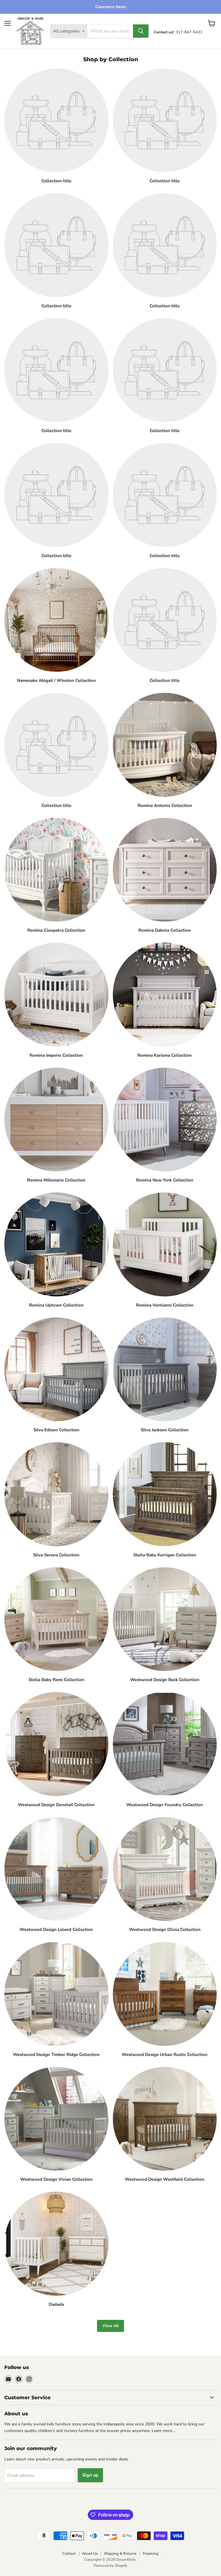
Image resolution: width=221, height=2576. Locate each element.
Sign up (90, 2475)
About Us (90, 2554)
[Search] (141, 31)
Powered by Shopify (110, 2566)
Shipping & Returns (120, 2554)
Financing (151, 2554)
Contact (69, 2554)
